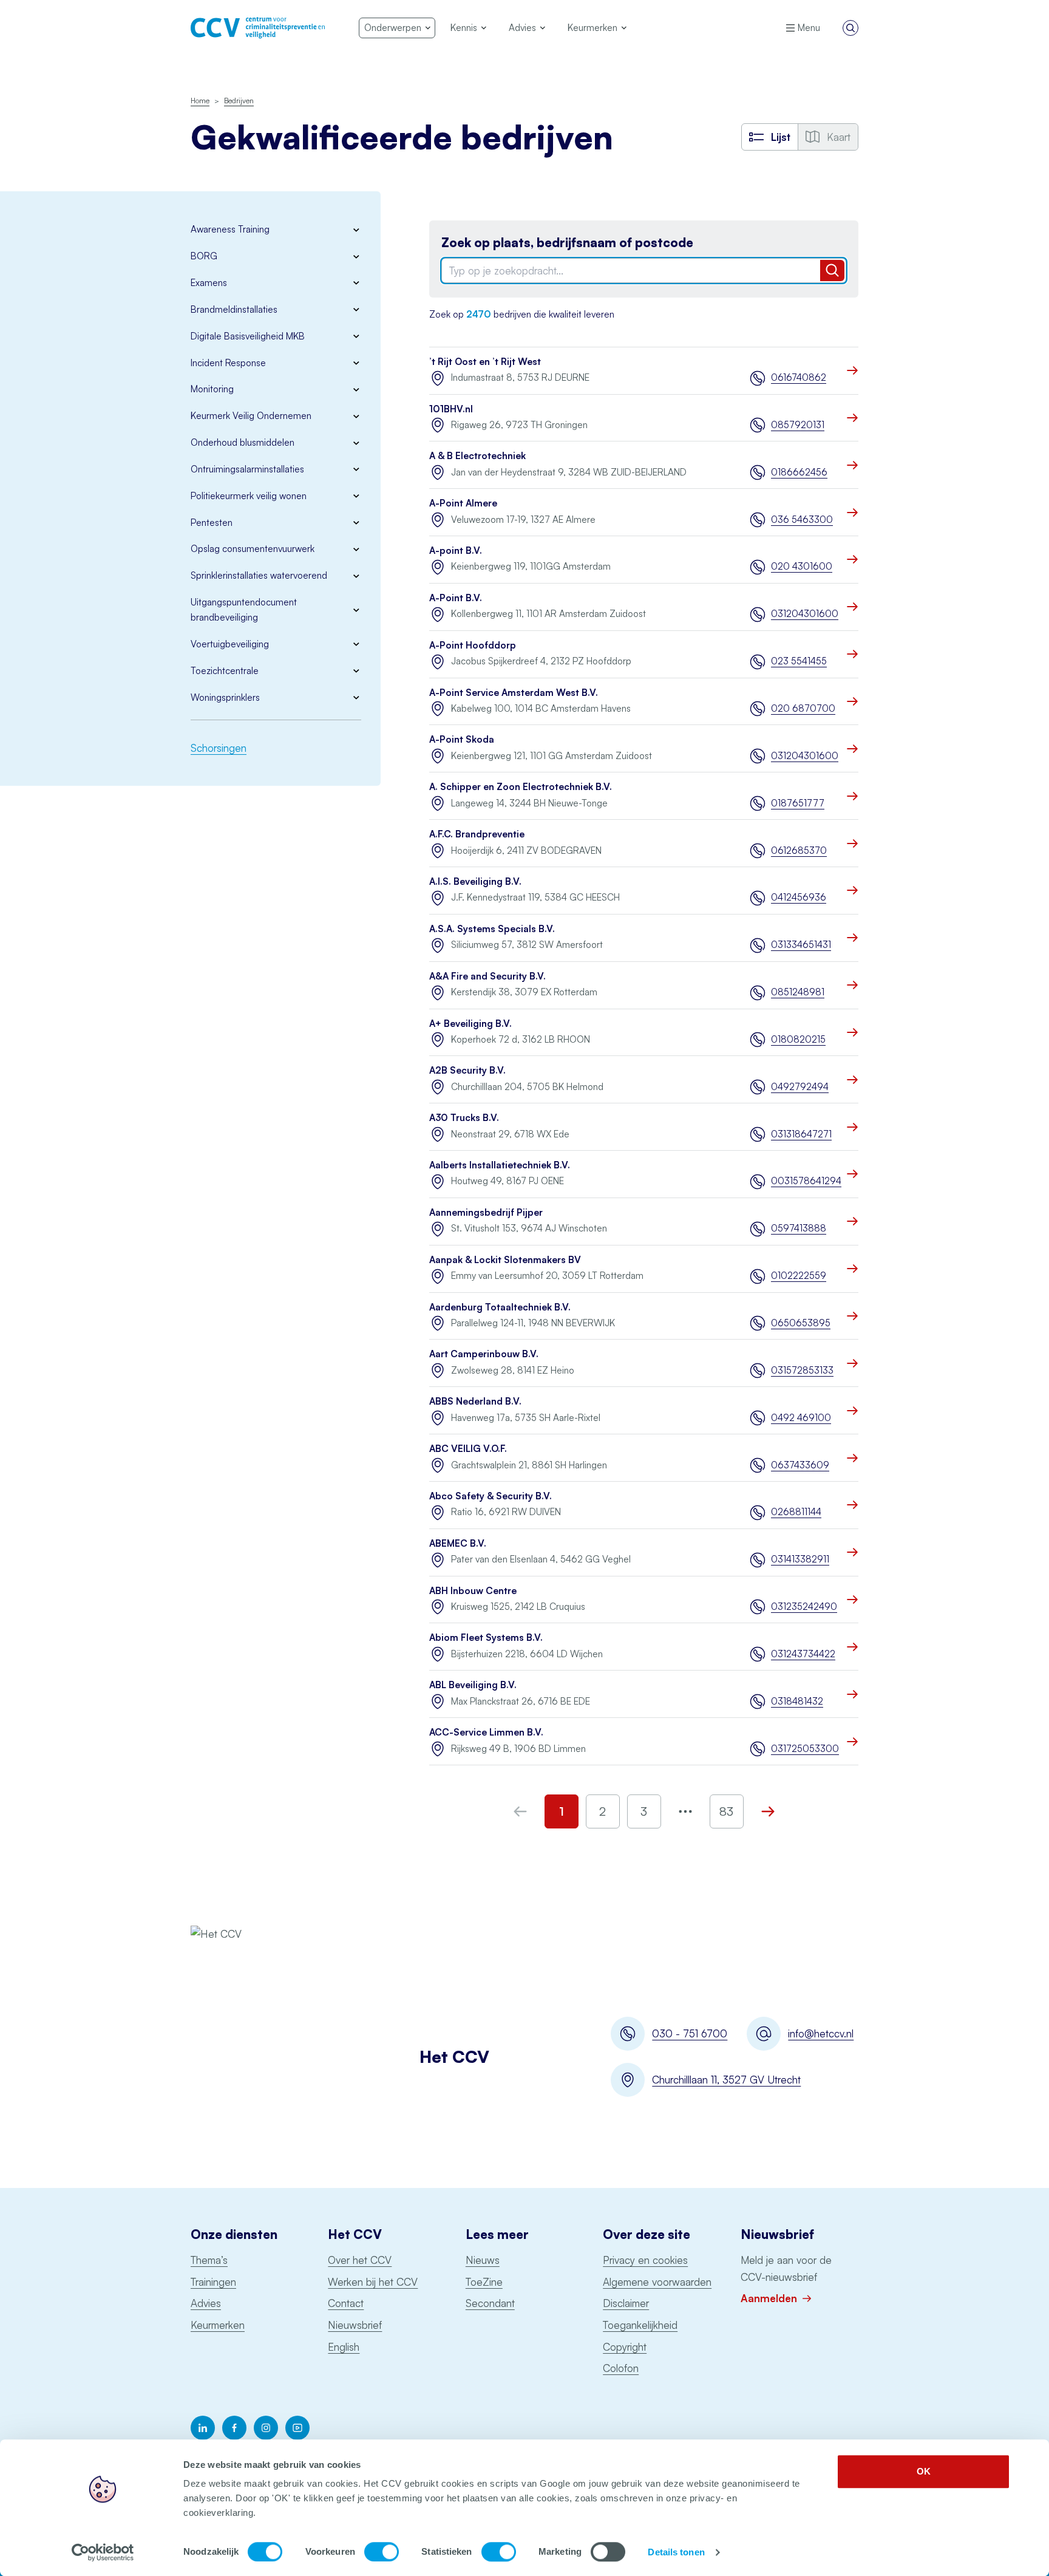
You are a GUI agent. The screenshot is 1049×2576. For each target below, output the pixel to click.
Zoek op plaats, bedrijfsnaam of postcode (567, 243)
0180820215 (798, 1039)
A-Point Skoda (462, 739)
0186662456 (799, 472)
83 (726, 1811)
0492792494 (800, 1087)
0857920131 (798, 425)
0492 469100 (801, 1418)
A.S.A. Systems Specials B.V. (492, 929)
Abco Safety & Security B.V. (491, 1496)
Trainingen (213, 2282)
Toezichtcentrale (225, 671)
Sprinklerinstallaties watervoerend (259, 575)
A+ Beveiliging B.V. (470, 1024)
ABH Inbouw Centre (473, 1591)
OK (924, 2471)
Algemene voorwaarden (657, 2282)
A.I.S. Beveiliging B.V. (475, 881)
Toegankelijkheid (640, 2325)
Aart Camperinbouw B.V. (484, 1354)
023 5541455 (799, 661)
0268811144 (796, 1512)
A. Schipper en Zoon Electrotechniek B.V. (521, 787)
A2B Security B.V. (467, 1070)
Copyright (625, 2347)
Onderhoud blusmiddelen (243, 442)
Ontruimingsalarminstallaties (247, 469)
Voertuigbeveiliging (230, 644)
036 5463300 (802, 520)
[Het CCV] (258, 28)
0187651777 (798, 803)
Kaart (839, 137)
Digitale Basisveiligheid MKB (248, 336)
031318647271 (801, 1134)
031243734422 (803, 1654)
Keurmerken (218, 2325)
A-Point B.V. (456, 598)
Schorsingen (219, 748)
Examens (209, 283)
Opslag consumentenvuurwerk (253, 549)
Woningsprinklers (225, 697)
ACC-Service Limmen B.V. (486, 1732)
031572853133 (802, 1370)
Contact (346, 2303)
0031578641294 (805, 1181)
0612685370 (799, 850)
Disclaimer (626, 2303)
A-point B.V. (456, 550)
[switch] (382, 2552)
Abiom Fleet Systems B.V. (486, 1637)
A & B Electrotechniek (477, 456)
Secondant (490, 2303)
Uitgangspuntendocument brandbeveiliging (244, 610)
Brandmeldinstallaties (234, 309)
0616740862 (799, 377)
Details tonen (676, 2552)
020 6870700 (803, 708)
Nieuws (483, 2260)
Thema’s (209, 2260)
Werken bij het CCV (373, 2282)
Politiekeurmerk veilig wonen (249, 496)
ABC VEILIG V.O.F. (468, 1449)
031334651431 (801, 945)
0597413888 (799, 1228)
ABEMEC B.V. (458, 1543)
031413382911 (800, 1559)
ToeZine (484, 2282)
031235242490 (804, 1607)
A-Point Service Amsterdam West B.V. (514, 693)
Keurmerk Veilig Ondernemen (251, 416)
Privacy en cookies (645, 2260)
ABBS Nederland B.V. (475, 1401)
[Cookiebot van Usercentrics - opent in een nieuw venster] (103, 2552)
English (344, 2347)
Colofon (621, 2368)
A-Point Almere (463, 503)
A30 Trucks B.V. (464, 1118)
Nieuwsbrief (355, 2325)
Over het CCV (360, 2260)
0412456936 (799, 897)
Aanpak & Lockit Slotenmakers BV (505, 1260)
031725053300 (805, 1749)
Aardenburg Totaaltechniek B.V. (500, 1307)
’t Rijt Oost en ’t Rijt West (485, 362)
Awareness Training (230, 229)
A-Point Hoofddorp (473, 645)
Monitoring (212, 389)
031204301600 (805, 614)
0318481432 (797, 1701)
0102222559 (799, 1276)
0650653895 (801, 1323)
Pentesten (212, 523)
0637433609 (800, 1465)
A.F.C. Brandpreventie (477, 834)
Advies (206, 2303)
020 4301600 (802, 566)
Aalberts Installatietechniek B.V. (500, 1165)
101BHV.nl (451, 409)
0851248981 (798, 992)
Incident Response (228, 363)
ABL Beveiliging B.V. (473, 1685)
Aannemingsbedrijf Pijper (486, 1212)
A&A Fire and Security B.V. (487, 976)
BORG (204, 256)
